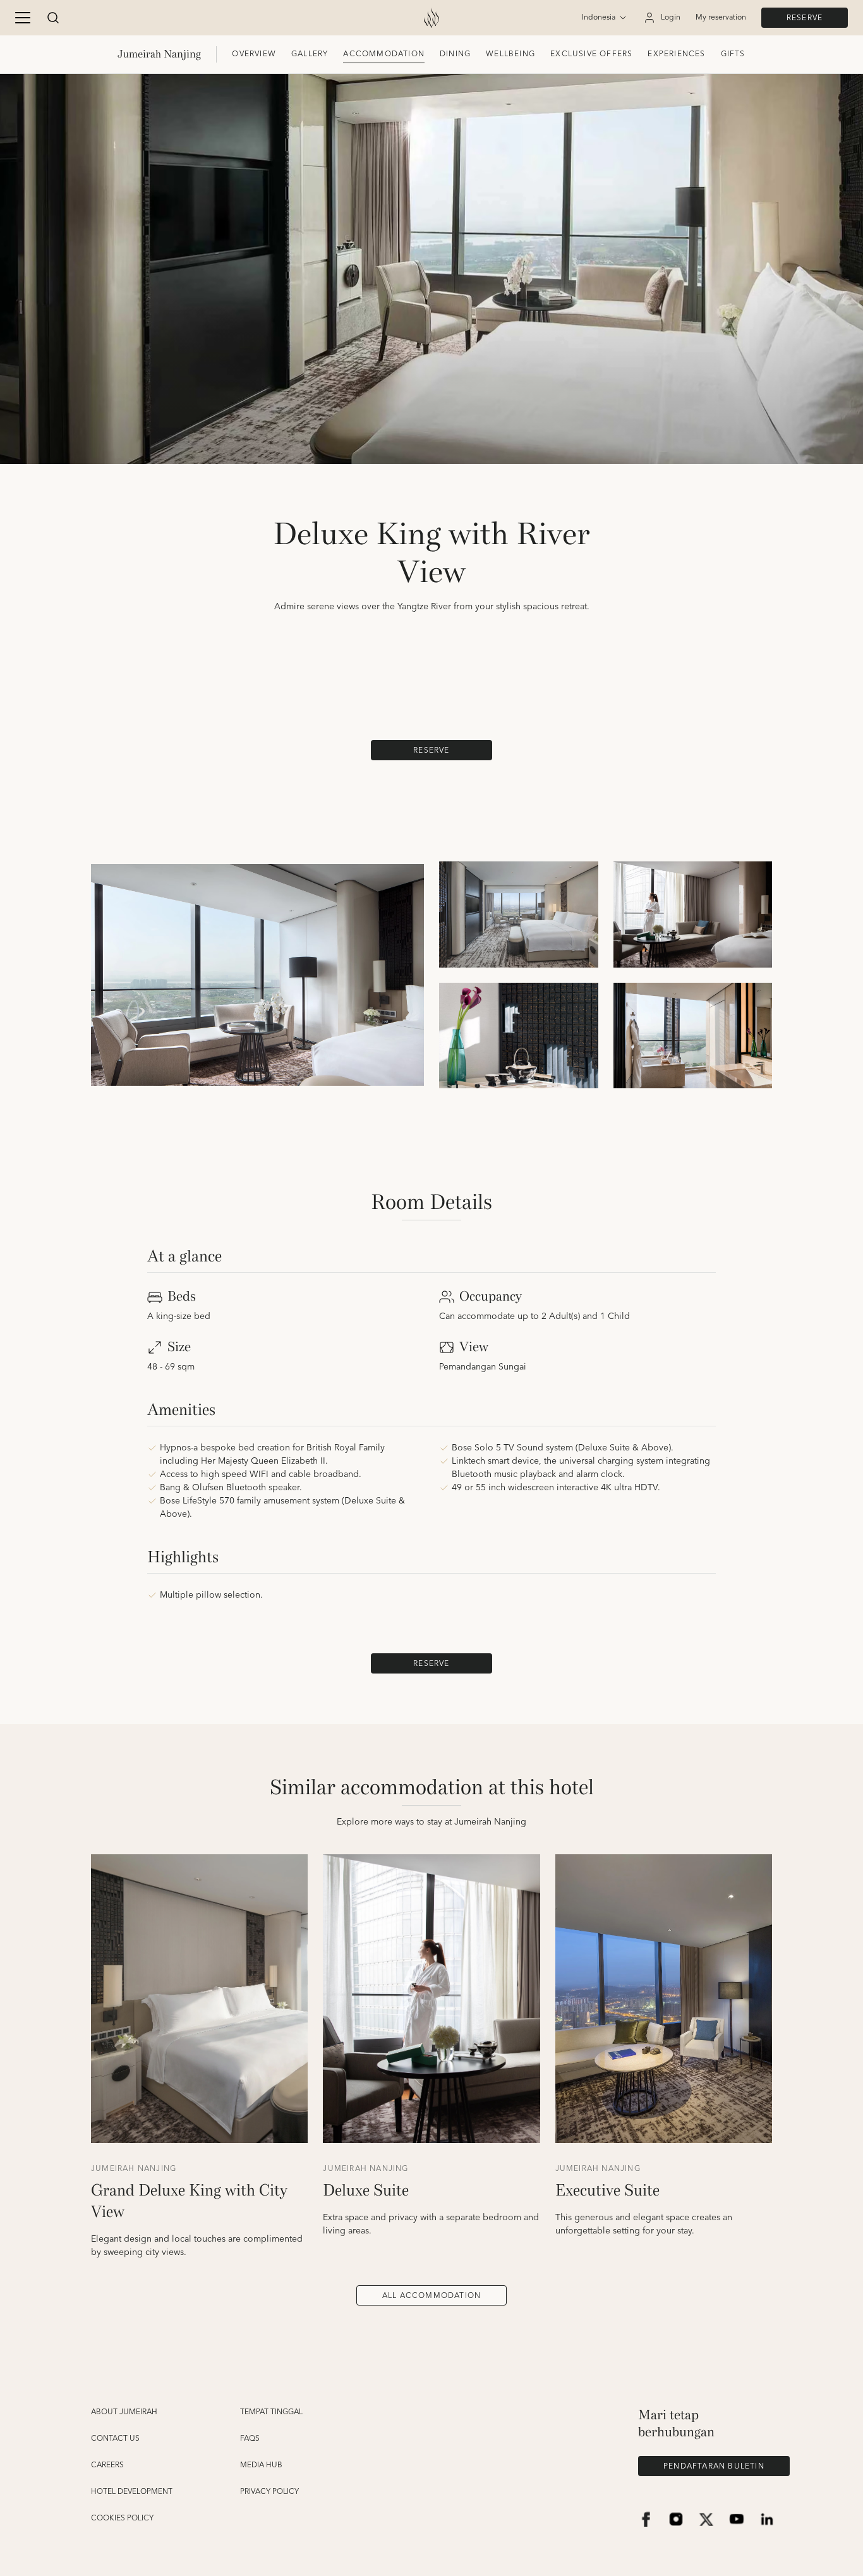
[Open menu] (23, 18)
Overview (254, 54)
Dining (455, 54)
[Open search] (53, 18)
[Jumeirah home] (431, 18)
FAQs (250, 2439)
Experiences (676, 54)
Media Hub (261, 2465)
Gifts (733, 54)
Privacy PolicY (269, 2492)
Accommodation (384, 54)
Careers (107, 2465)
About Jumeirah (124, 2412)
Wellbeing (510, 54)
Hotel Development (132, 2492)
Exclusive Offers (591, 54)
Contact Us (115, 2439)
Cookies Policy (122, 2518)
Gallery (310, 54)
